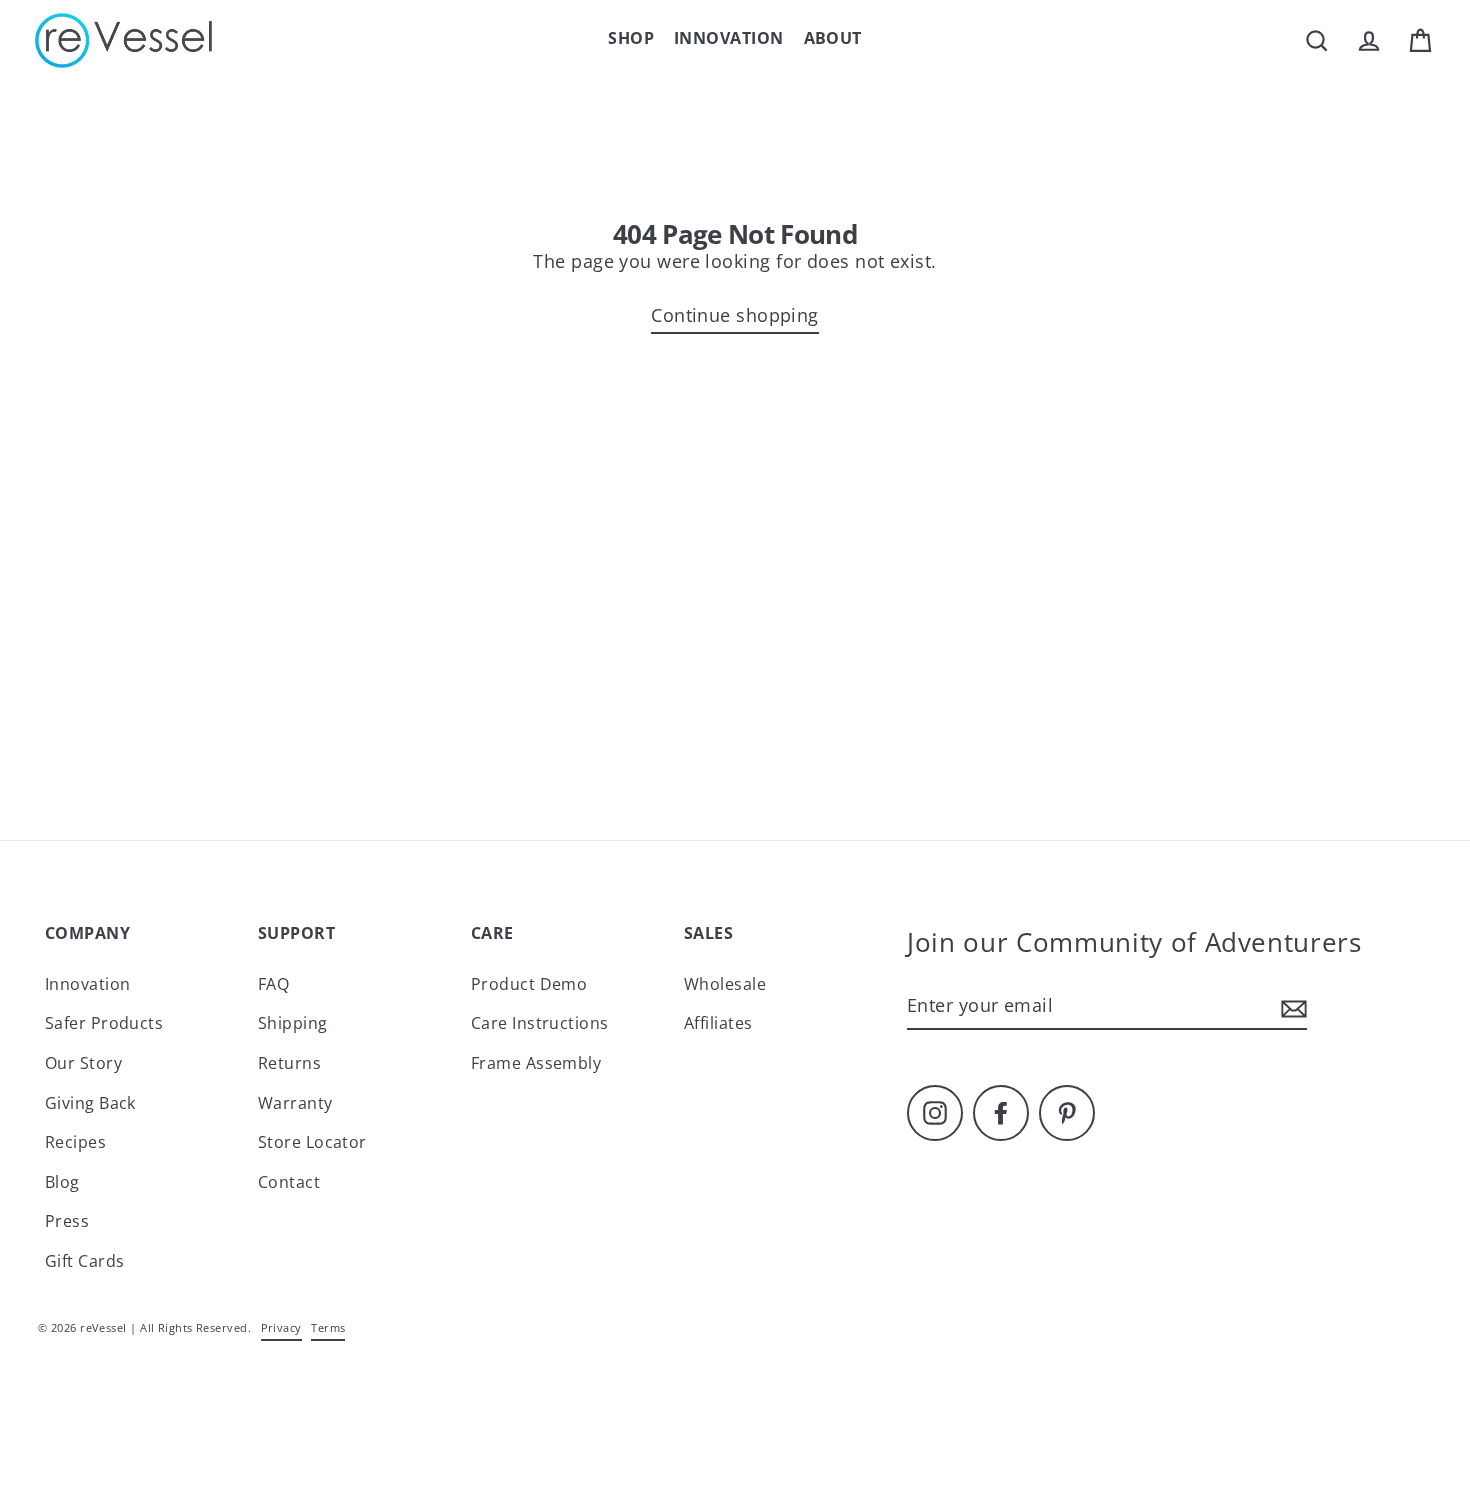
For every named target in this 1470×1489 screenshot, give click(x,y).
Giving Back (90, 1103)
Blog (62, 1182)
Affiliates (718, 1023)
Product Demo (529, 984)
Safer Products (104, 1023)
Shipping (293, 1023)
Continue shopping (735, 315)
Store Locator (312, 1142)
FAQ (273, 984)
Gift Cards (85, 1261)
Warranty (295, 1103)
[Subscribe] (1291, 1006)
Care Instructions (540, 1023)
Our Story (83, 1063)
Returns (289, 1063)
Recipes (75, 1142)
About (833, 38)
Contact (289, 1182)
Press (67, 1221)
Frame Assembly (536, 1063)
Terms (328, 1327)
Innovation (729, 38)
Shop (631, 38)
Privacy (281, 1327)
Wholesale (725, 984)
